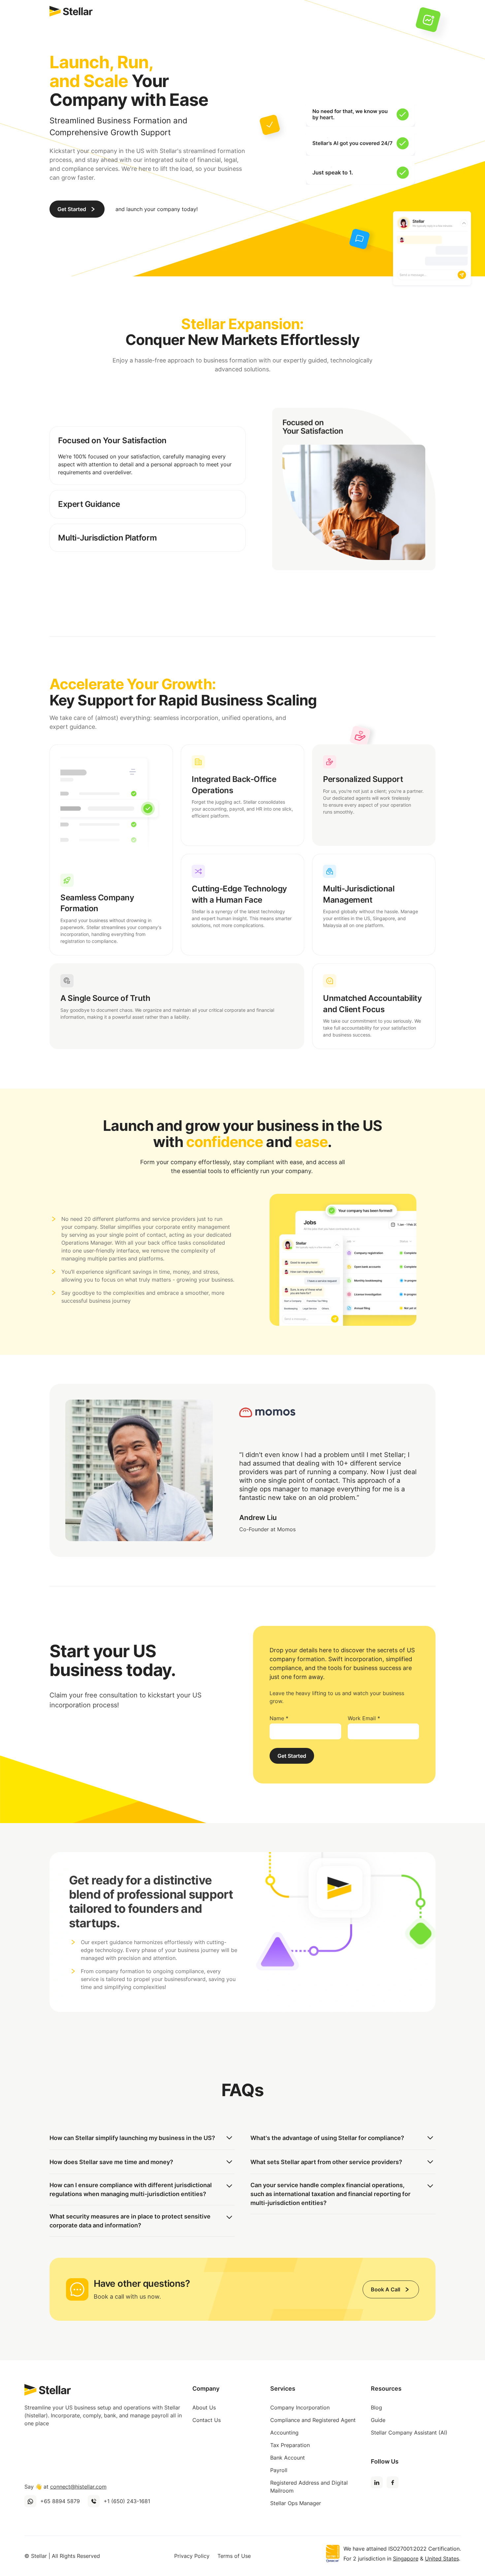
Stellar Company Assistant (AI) (409, 2433)
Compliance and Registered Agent (313, 2420)
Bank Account (288, 2458)
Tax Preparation (290, 2445)
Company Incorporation (300, 2407)
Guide (378, 2420)
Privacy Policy (192, 2556)
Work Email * (364, 1718)
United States (442, 2559)
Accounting (284, 2433)
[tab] (148, 456)
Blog (376, 2407)
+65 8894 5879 (60, 2501)
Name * (279, 1718)
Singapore (406, 2559)
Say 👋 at (65, 2487)
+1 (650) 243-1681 (127, 2501)
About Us (204, 2407)
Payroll (279, 2470)
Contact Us (207, 2420)
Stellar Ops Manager (296, 2503)
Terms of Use (234, 2556)
